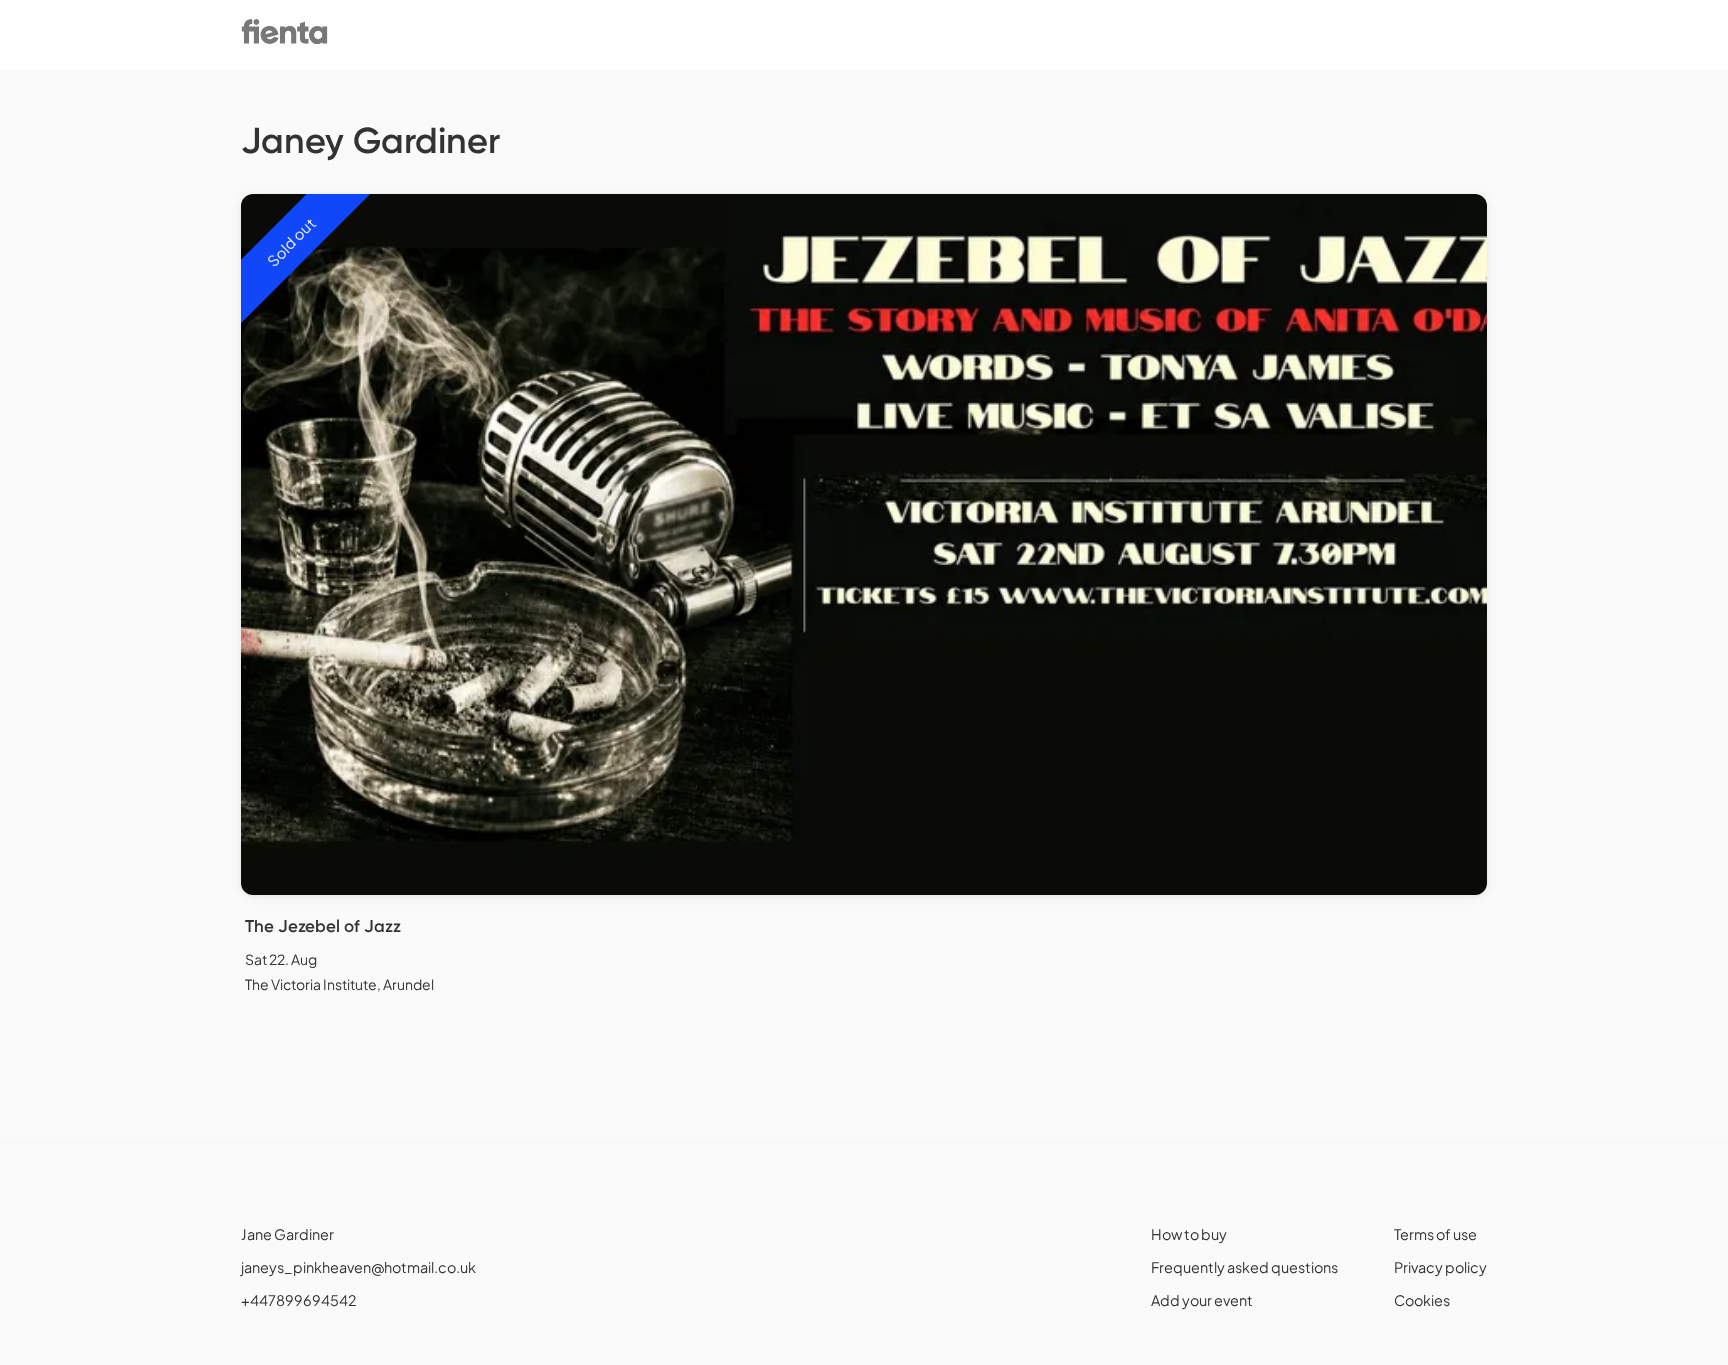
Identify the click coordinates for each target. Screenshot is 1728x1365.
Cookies (1422, 1300)
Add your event (1202, 1300)
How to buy (1189, 1234)
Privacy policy (1440, 1267)
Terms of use (1435, 1234)
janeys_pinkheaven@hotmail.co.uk (358, 1267)
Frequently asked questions (1244, 1267)
